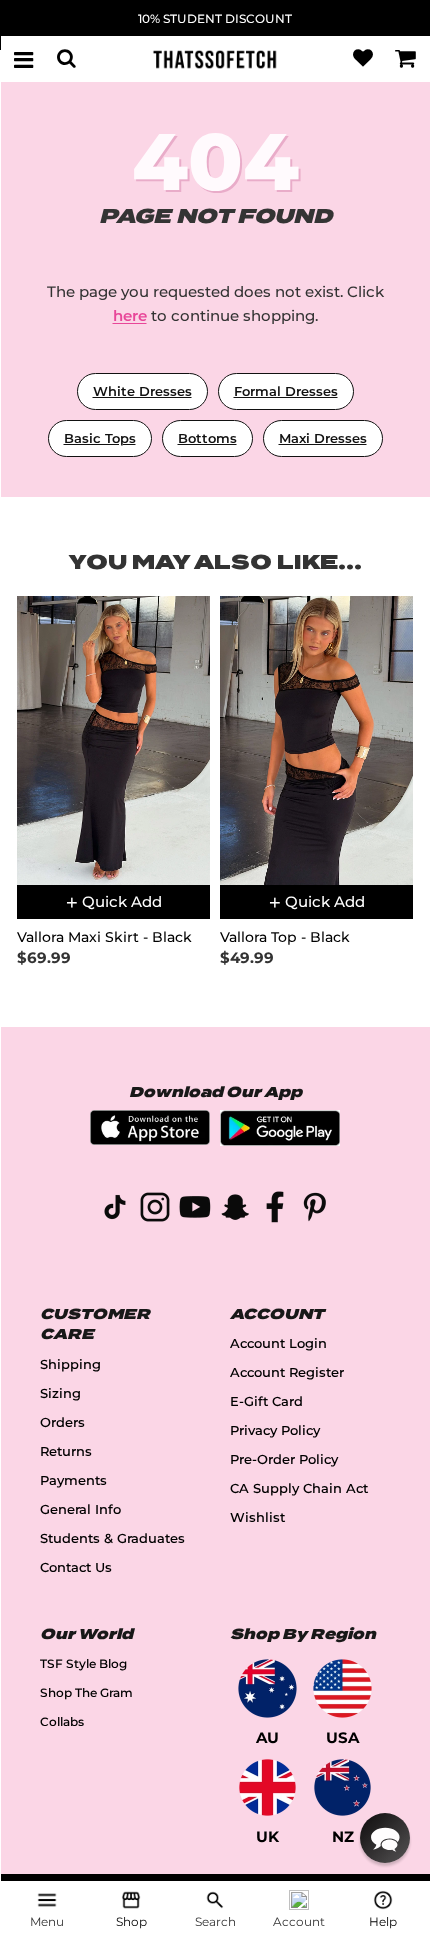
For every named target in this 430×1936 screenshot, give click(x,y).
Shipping (70, 1364)
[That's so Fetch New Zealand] (342, 1787)
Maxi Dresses (323, 438)
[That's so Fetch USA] (342, 1688)
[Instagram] (155, 1210)
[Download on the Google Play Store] (280, 1140)
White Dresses (142, 391)
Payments (73, 1480)
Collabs (62, 1721)
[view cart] (406, 59)
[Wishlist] (363, 59)
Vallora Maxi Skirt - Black (104, 937)
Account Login (278, 1343)
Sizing (60, 1393)
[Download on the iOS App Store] (150, 1139)
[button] (385, 1838)
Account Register (287, 1372)
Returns (66, 1451)
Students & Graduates (112, 1538)
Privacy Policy (275, 1430)
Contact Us (76, 1567)
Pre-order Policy (284, 1459)
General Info (80, 1509)
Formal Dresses (286, 391)
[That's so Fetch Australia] (267, 1688)
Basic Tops (100, 438)
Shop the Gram (86, 1692)
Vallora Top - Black (285, 937)
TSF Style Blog (83, 1663)
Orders (62, 1422)
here (130, 315)
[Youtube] (195, 1210)
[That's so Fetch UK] (267, 1787)
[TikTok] (115, 1210)
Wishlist (257, 1517)
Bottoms (207, 438)
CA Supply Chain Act (299, 1488)
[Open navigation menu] (24, 59)
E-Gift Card (266, 1401)
